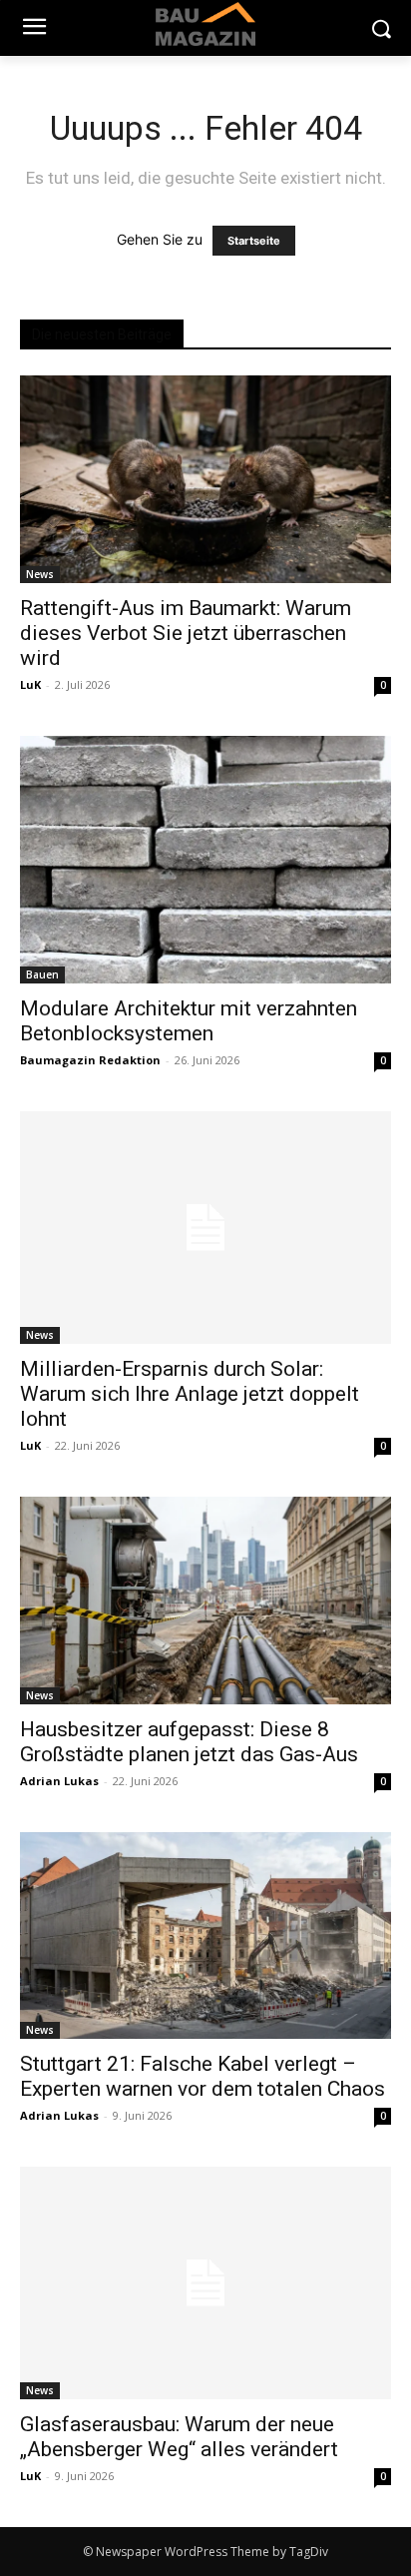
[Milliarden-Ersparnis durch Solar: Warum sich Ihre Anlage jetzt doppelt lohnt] (205, 1228)
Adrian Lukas (59, 1781)
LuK (30, 684)
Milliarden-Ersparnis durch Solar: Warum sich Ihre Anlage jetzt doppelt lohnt (190, 1394)
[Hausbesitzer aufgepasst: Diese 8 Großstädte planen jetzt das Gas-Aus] (205, 1601)
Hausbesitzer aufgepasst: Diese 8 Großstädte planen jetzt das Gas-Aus (189, 1742)
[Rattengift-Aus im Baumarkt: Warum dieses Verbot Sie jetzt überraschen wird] (205, 479)
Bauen (42, 974)
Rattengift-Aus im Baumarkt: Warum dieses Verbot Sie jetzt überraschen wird (186, 633)
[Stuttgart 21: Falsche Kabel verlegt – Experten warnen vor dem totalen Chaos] (205, 1936)
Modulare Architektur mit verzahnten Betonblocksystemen (189, 1021)
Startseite (254, 241)
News (40, 574)
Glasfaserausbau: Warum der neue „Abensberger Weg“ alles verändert (179, 2437)
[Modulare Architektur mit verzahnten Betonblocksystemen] (205, 860)
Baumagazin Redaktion (90, 1060)
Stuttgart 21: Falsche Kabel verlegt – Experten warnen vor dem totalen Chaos (203, 2076)
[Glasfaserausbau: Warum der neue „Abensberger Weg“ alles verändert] (205, 2283)
